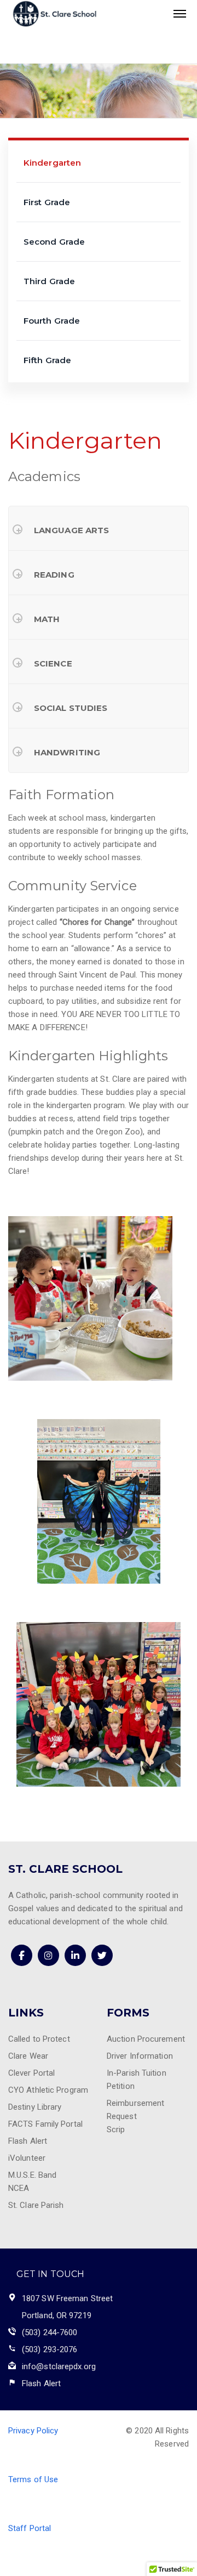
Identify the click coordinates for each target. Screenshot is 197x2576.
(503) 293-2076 (50, 2349)
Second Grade (54, 242)
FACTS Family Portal (45, 2124)
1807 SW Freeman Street (67, 2298)
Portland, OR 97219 (57, 2315)
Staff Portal (30, 2528)
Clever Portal (31, 2073)
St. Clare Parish (36, 2205)
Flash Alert (28, 2141)
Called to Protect (39, 2039)
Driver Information (140, 2056)
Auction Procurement (146, 2039)
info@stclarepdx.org (59, 2366)
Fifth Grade (47, 360)
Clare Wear (28, 2056)
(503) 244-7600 (50, 2332)
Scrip (116, 2129)
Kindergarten (52, 163)
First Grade (47, 202)
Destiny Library (35, 2107)
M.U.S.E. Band (32, 2175)
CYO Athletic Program (48, 2090)
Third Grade (49, 281)
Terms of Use (33, 2479)
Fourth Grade (52, 321)
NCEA (19, 2188)
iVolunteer (27, 2158)
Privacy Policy (33, 2431)
